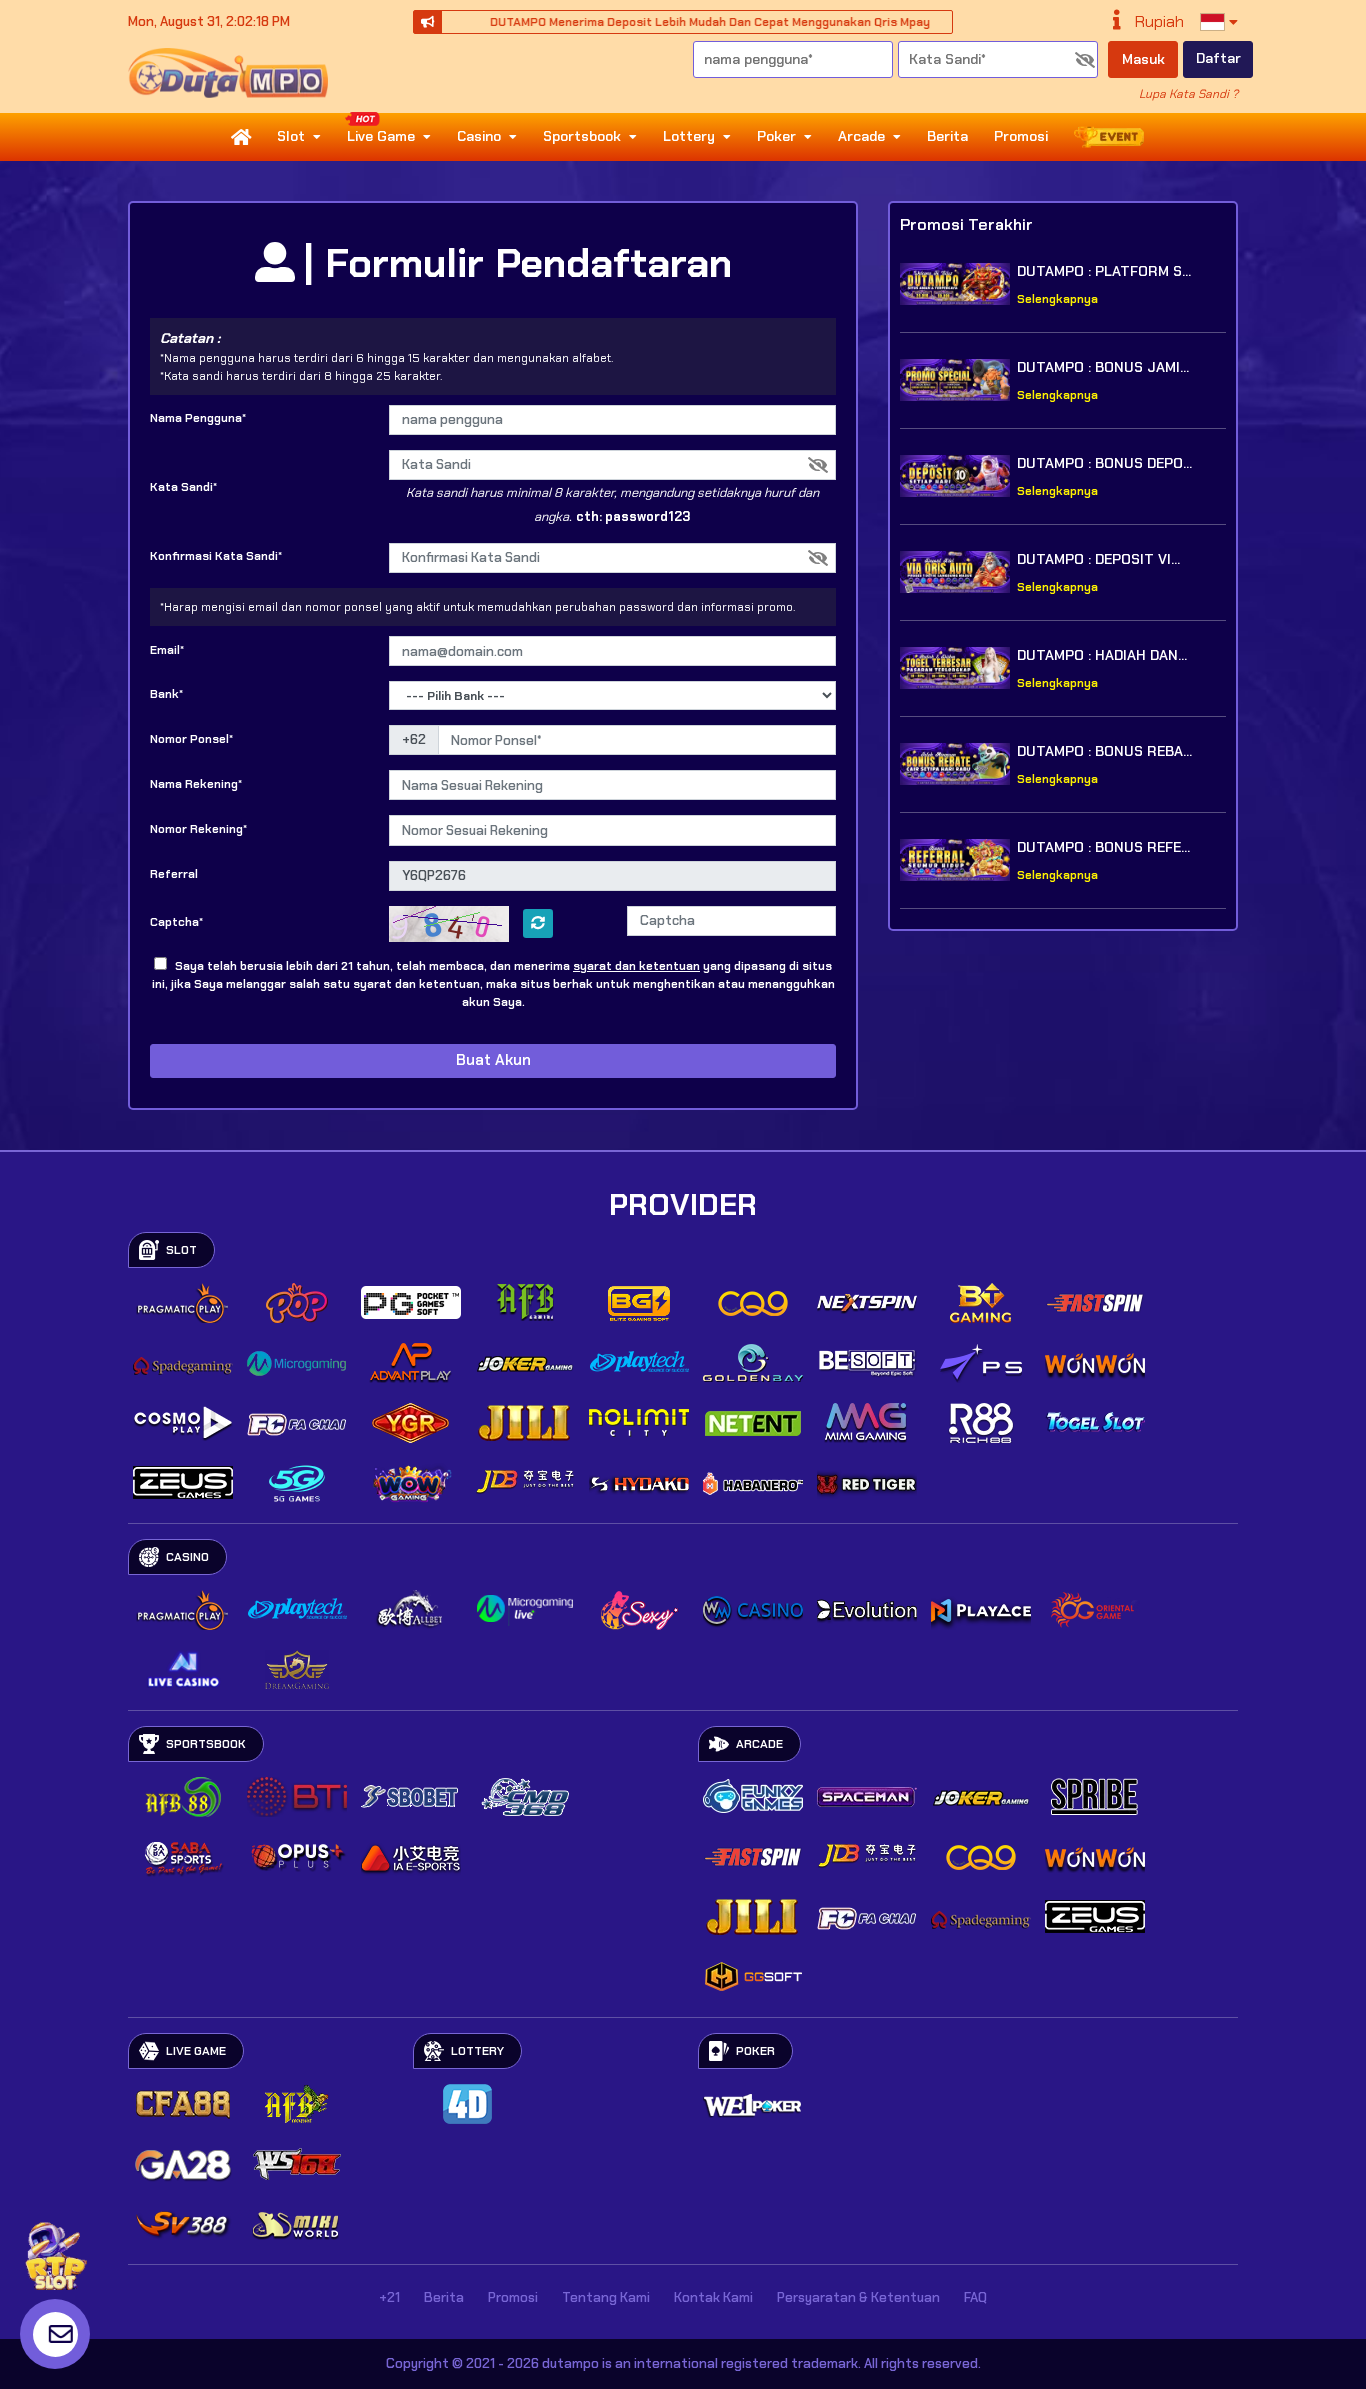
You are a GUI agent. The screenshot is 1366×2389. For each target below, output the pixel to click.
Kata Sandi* (183, 487)
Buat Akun (493, 1060)
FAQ (975, 2297)
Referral (174, 874)
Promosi (1021, 136)
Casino (479, 136)
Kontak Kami (713, 2297)
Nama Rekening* (196, 784)
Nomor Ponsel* (191, 739)
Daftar (1218, 58)
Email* (167, 650)
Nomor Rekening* (198, 829)
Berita (947, 136)
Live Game (381, 136)
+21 (389, 2297)
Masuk (1143, 59)
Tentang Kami (606, 2297)
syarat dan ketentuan (636, 966)
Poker (776, 136)
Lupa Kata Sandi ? (1188, 94)
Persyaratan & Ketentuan (858, 2297)
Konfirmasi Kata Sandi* (216, 556)
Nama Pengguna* (198, 418)
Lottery (689, 136)
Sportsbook (582, 136)
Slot (291, 136)
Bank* (166, 694)
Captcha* (176, 922)
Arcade (861, 136)
